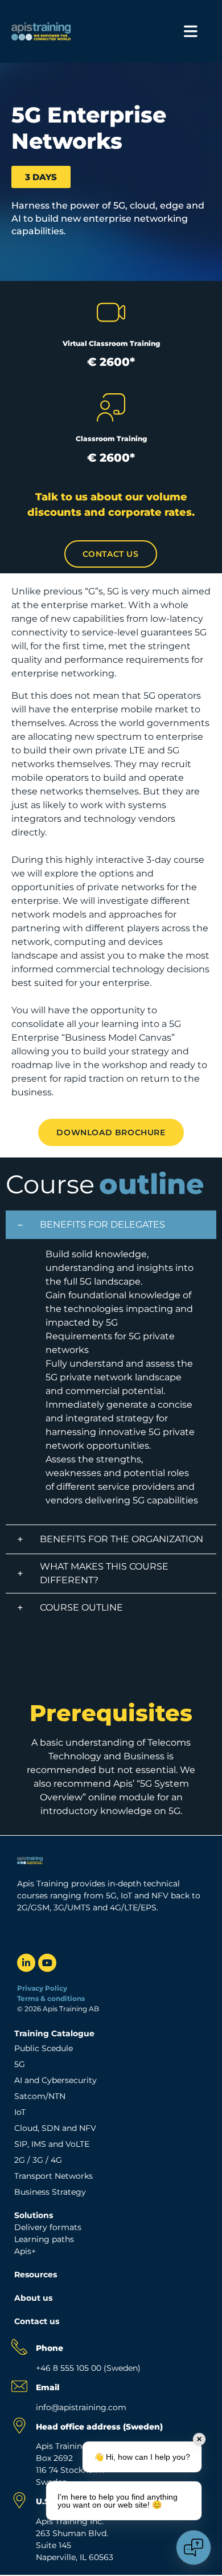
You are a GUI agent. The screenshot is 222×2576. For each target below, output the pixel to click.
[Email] (19, 2386)
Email (48, 2387)
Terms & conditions (52, 1998)
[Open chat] (194, 2548)
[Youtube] (47, 1963)
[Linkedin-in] (26, 1963)
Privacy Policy (42, 1988)
